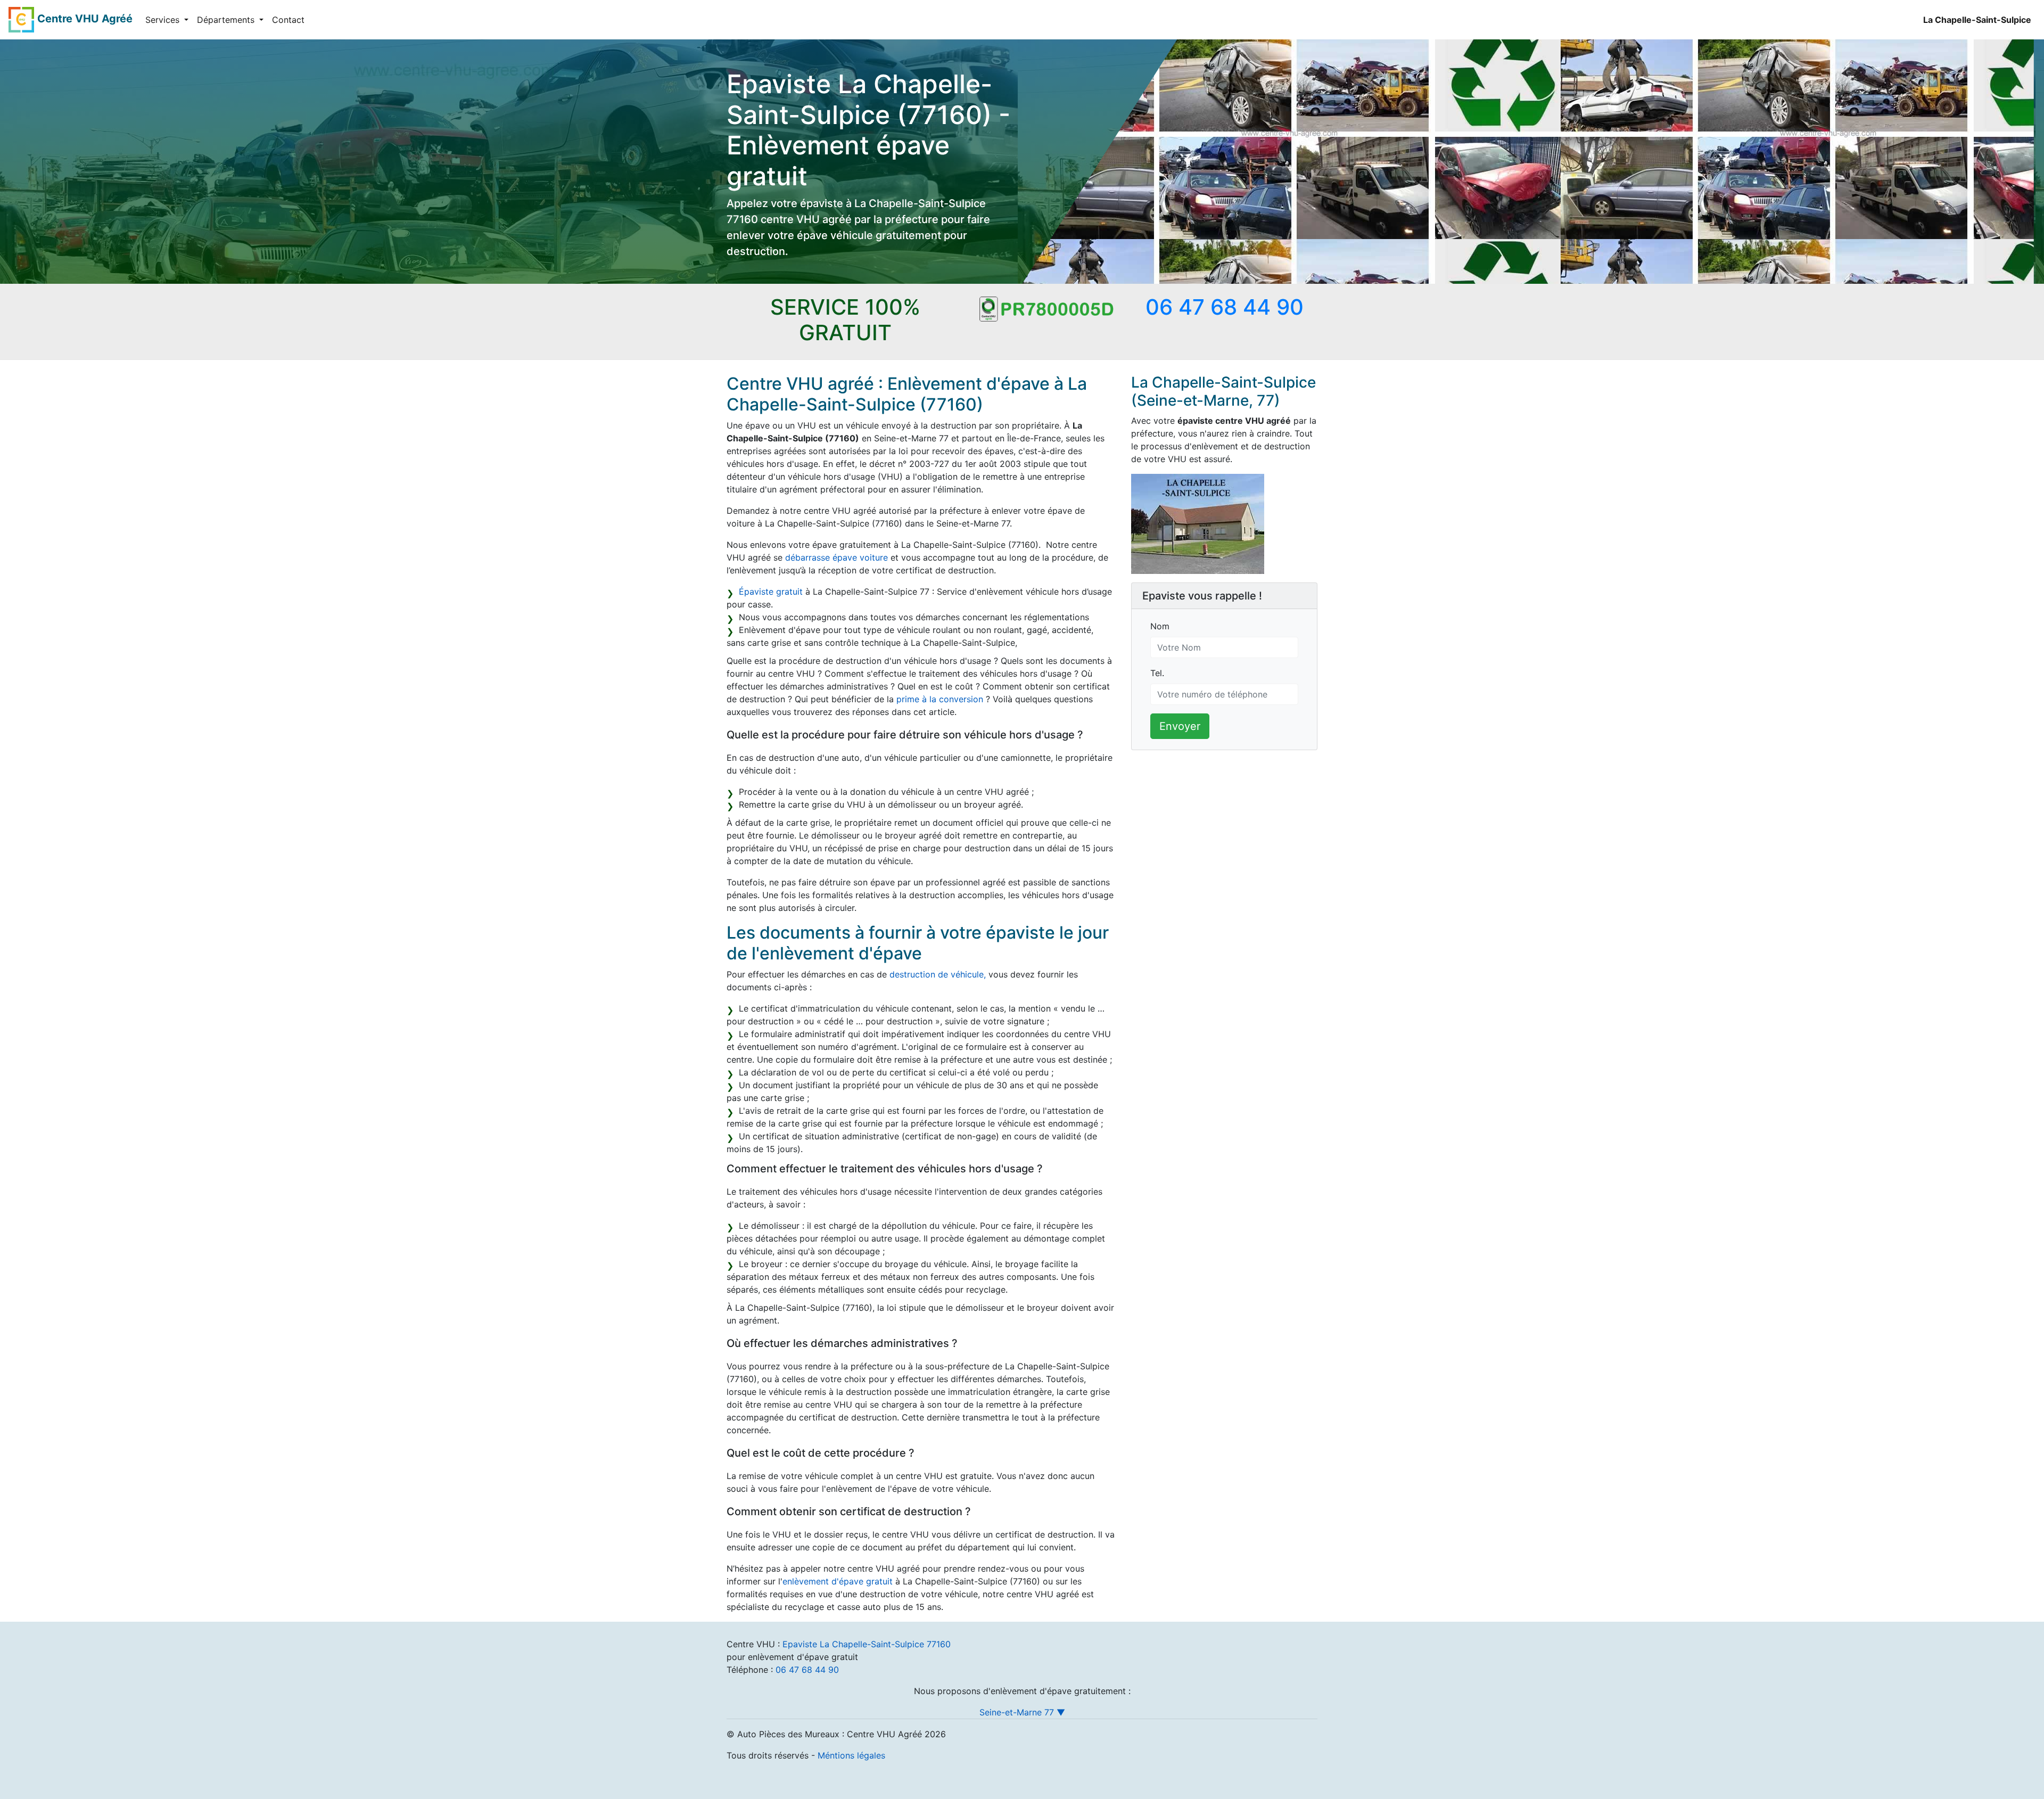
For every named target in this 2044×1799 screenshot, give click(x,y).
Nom (1160, 626)
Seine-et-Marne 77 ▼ (1022, 1712)
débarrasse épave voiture (836, 557)
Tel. (1157, 673)
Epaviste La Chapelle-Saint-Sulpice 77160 (867, 1644)
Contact (288, 20)
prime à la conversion (940, 699)
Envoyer (1180, 726)
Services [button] (164, 20)
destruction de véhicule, (938, 974)
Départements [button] (227, 20)
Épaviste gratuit (771, 592)
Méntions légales (851, 1755)
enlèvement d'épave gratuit (838, 1581)
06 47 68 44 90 (807, 1670)
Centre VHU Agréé (85, 19)
